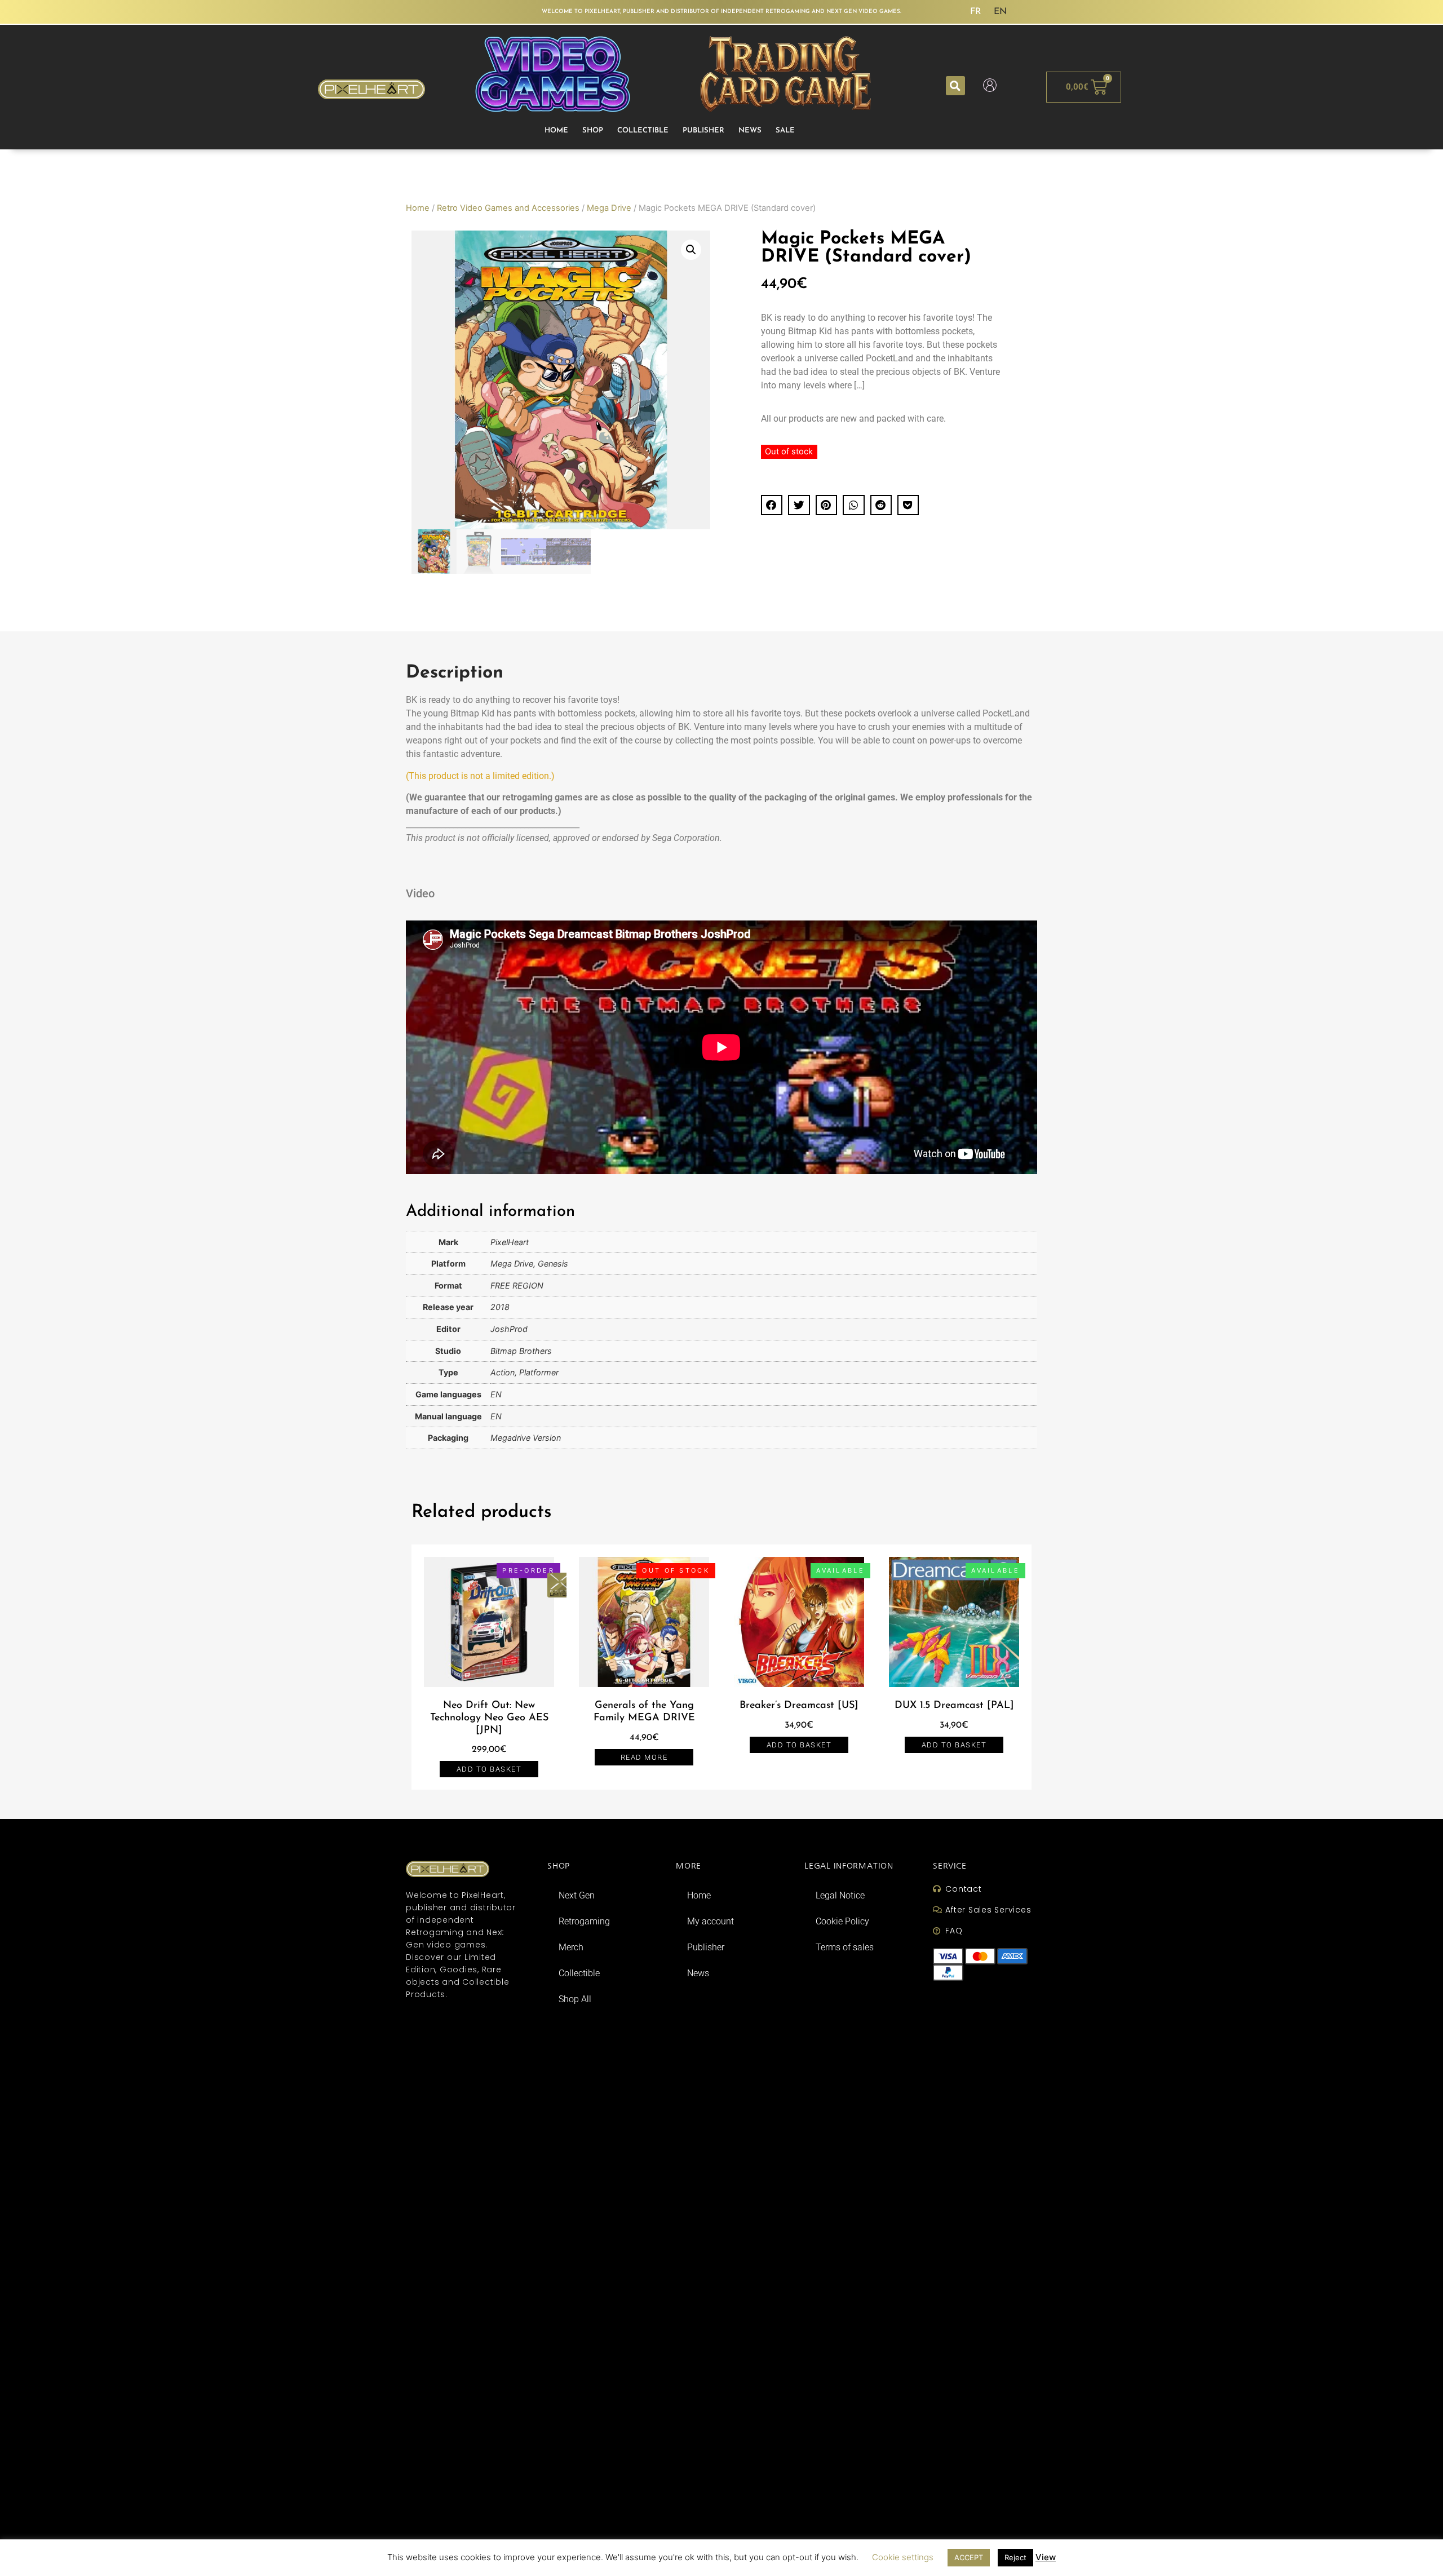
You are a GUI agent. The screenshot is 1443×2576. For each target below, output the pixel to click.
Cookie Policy (842, 1921)
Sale (785, 130)
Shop (593, 130)
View (1046, 2557)
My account (711, 1921)
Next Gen (577, 1895)
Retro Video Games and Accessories (508, 208)
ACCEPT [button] (969, 2557)
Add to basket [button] (489, 1769)
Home (556, 130)
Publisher (703, 130)
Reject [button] (1015, 2557)
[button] (955, 86)
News (750, 130)
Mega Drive (609, 208)
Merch (571, 1947)
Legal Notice (840, 1895)
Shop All (575, 1999)
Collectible (643, 130)
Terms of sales (845, 1947)
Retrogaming (584, 1921)
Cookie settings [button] (903, 2557)
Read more (644, 1757)
